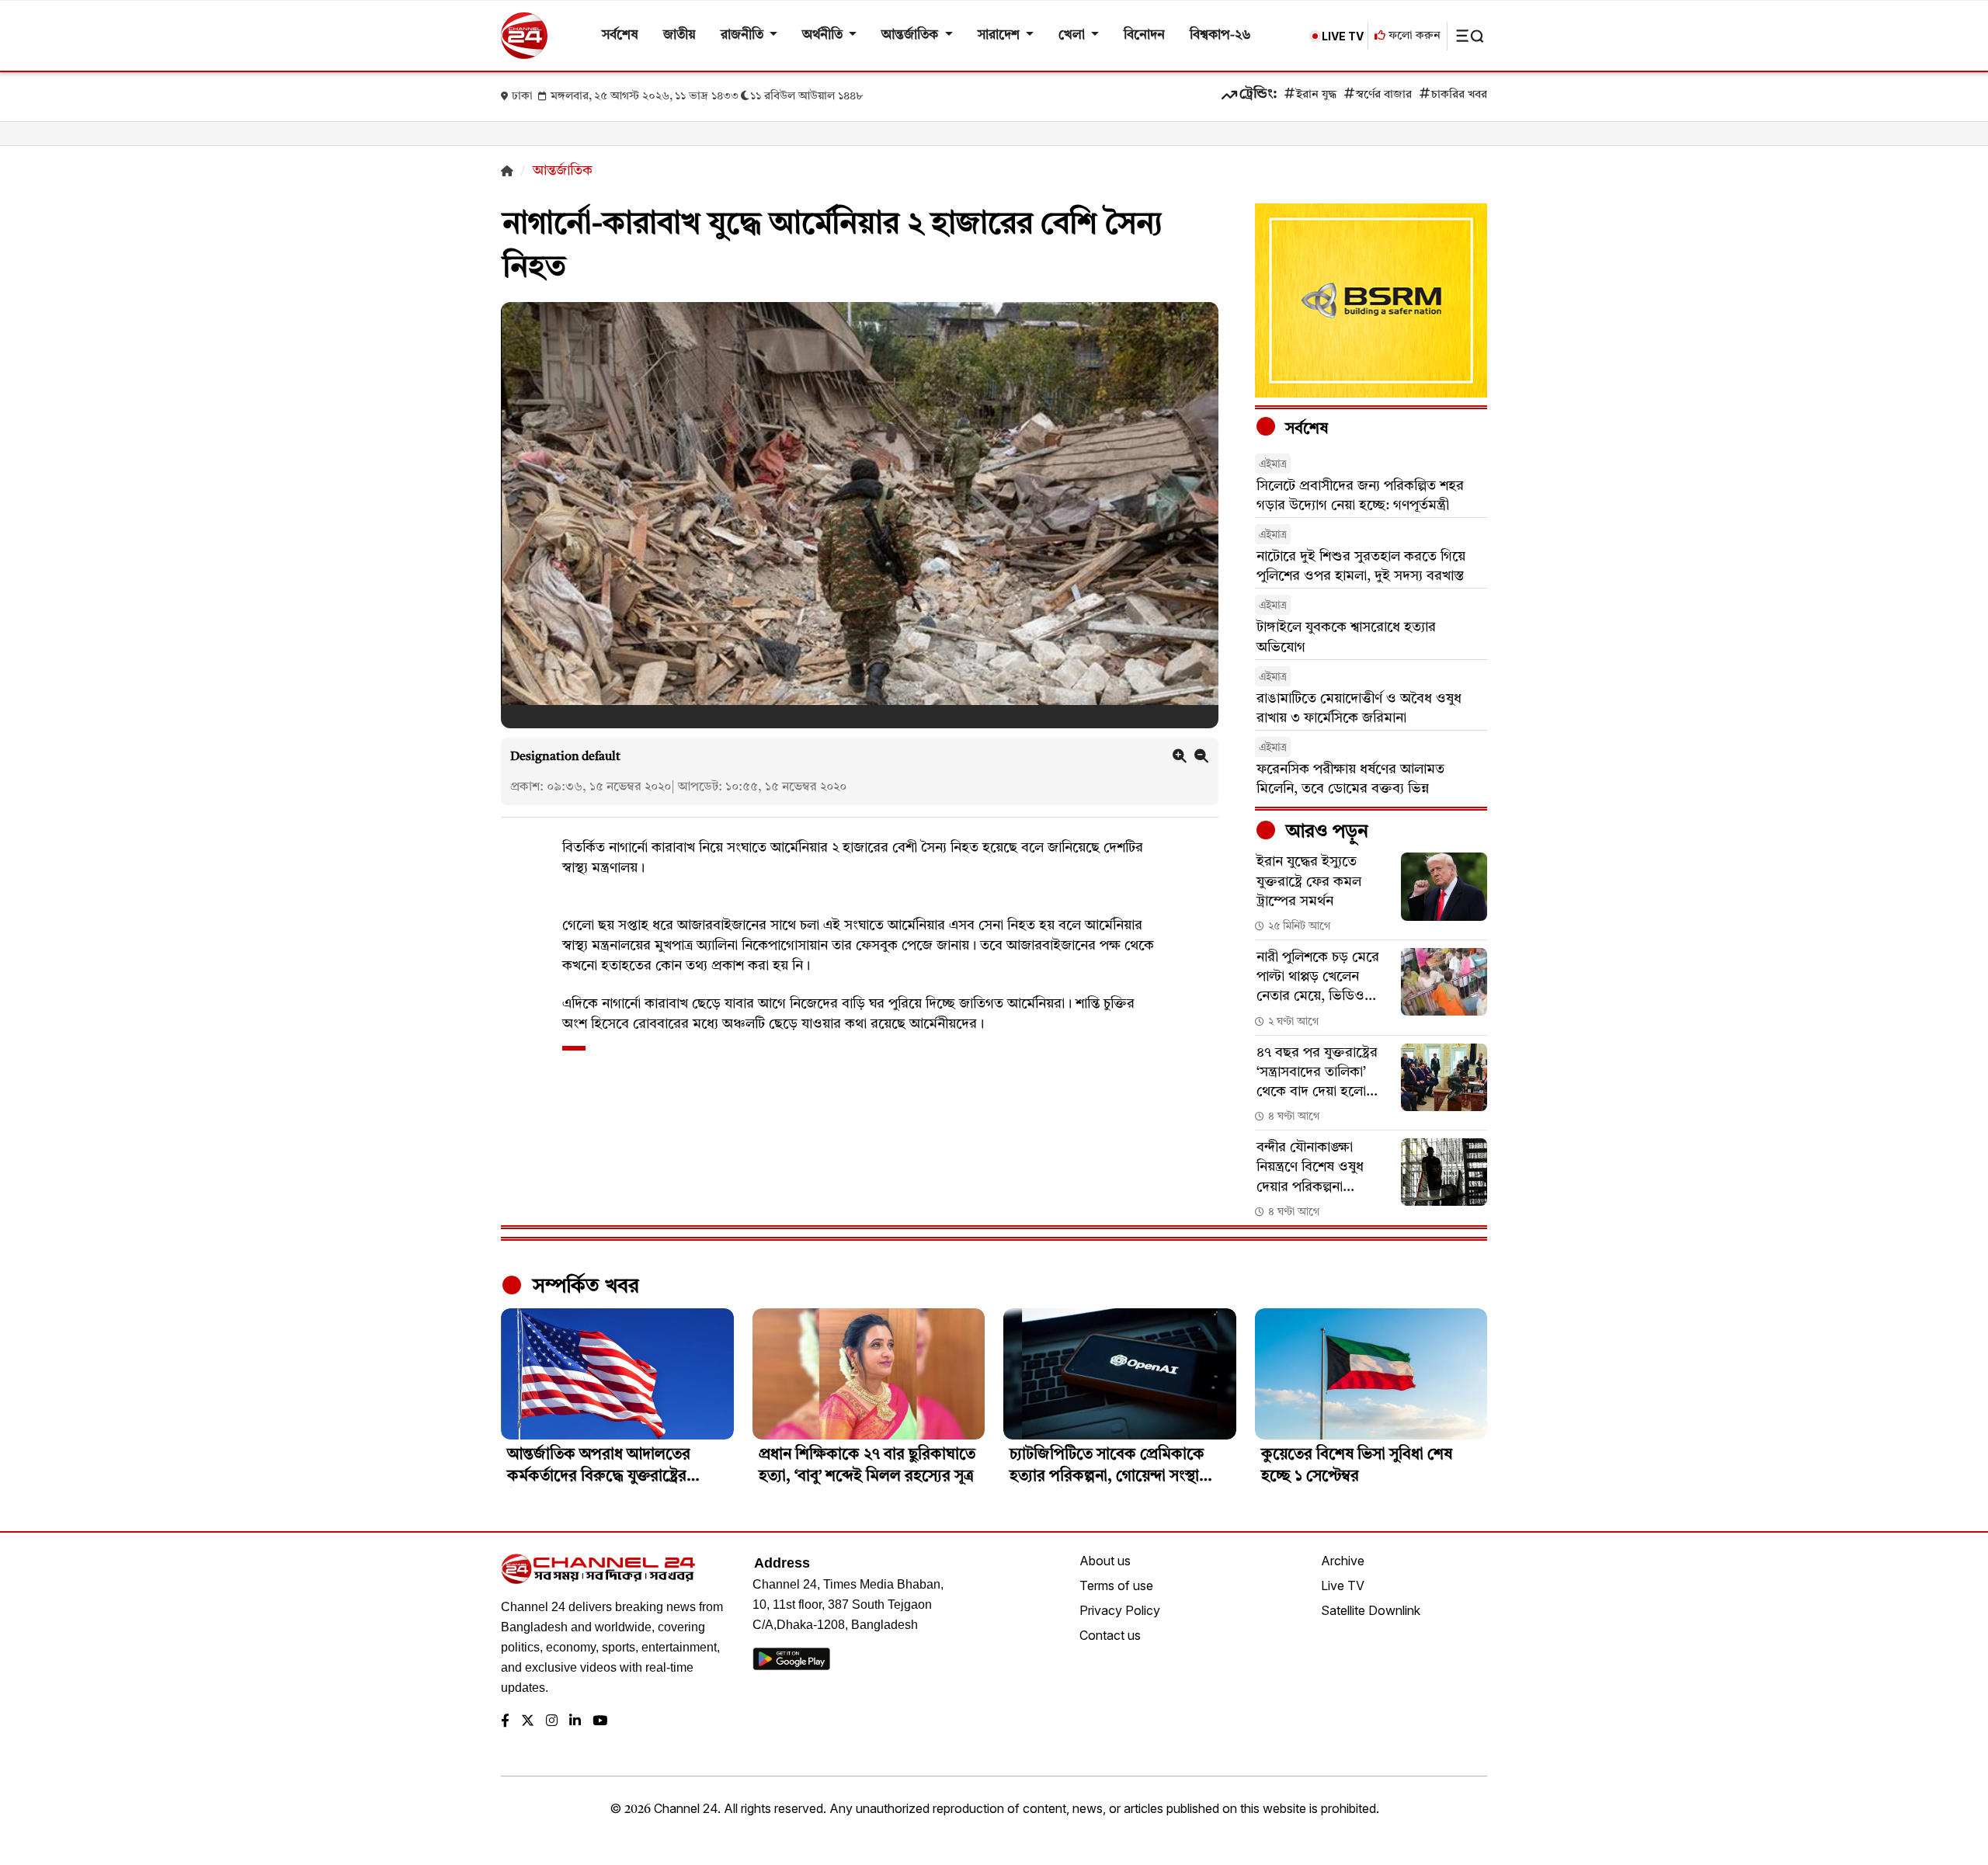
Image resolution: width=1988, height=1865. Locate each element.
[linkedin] (575, 1722)
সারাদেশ (1000, 35)
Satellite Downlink (1371, 1610)
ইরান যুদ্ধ (1316, 95)
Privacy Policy (1120, 1610)
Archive (1343, 1561)
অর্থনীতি (824, 35)
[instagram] (552, 1722)
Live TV (1343, 1585)
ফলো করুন (1413, 36)
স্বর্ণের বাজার (1384, 95)
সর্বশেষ (620, 35)
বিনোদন (1144, 35)
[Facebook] (505, 1722)
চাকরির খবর (1459, 95)
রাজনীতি (744, 35)
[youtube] (600, 1722)
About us (1105, 1561)
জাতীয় (679, 35)
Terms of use (1116, 1585)
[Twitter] (528, 1722)
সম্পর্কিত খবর (583, 1287)
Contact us (1110, 1635)
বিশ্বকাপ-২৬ (1220, 35)
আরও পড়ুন (1325, 832)
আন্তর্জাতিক (911, 35)
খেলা (1073, 35)
